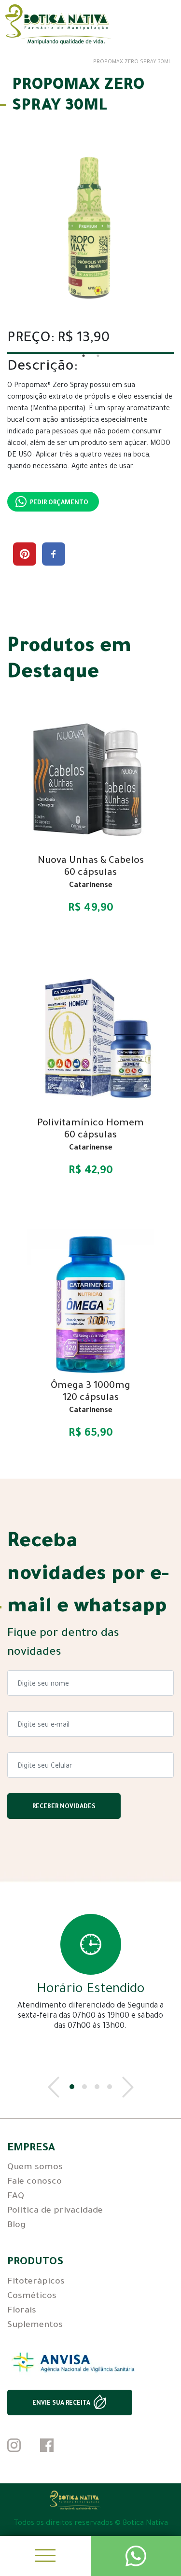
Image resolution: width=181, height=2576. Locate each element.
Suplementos (35, 2326)
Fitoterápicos (36, 2282)
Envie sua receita (61, 2404)
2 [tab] (84, 2087)
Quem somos (35, 2168)
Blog (16, 2226)
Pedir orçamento (59, 503)
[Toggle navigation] (45, 2556)
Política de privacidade (55, 2211)
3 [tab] (97, 2087)
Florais (22, 2311)
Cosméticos (32, 2297)
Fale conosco (35, 2182)
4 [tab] (110, 2087)
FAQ (16, 2197)
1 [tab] (72, 2087)
